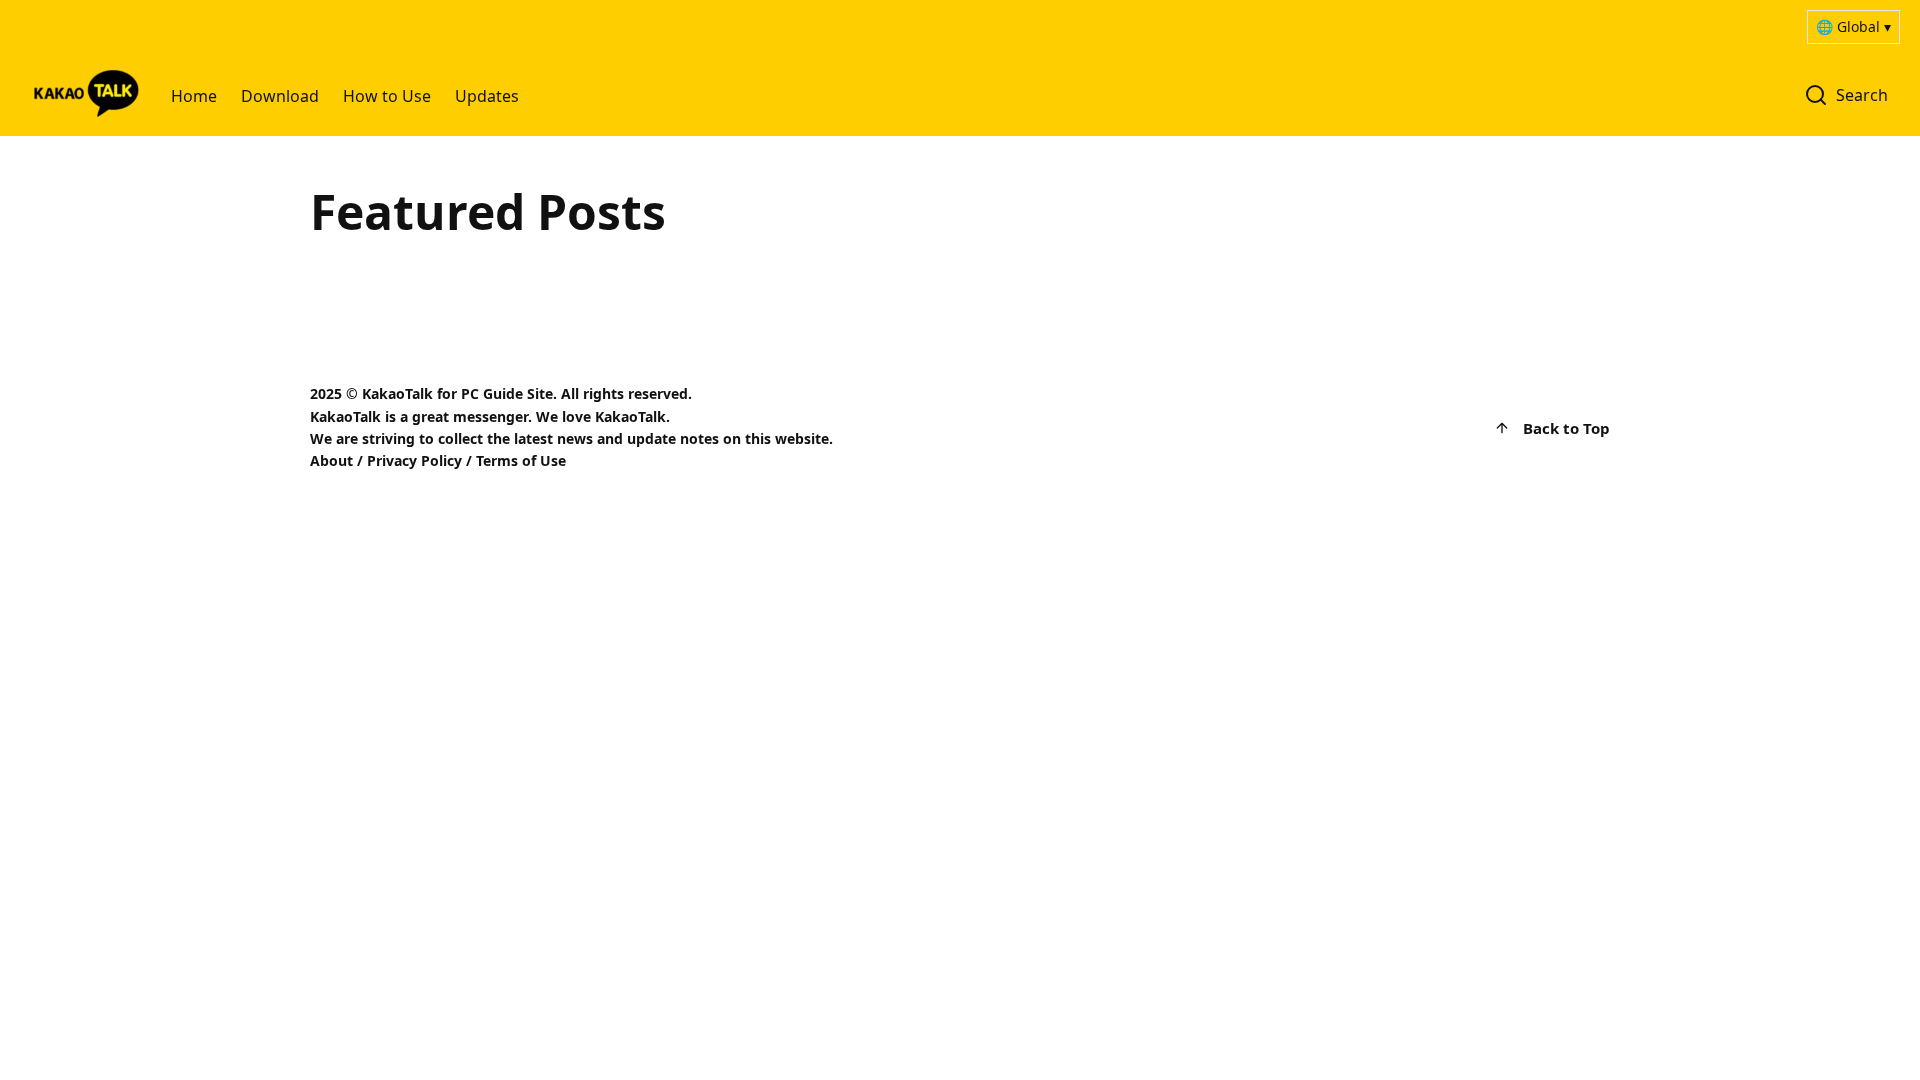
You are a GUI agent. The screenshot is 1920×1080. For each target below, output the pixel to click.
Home (194, 96)
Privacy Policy (414, 460)
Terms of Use (521, 460)
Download (280, 96)
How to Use (387, 96)
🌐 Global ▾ (1853, 26)
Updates (487, 96)
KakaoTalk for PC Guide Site (457, 393)
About (331, 460)
